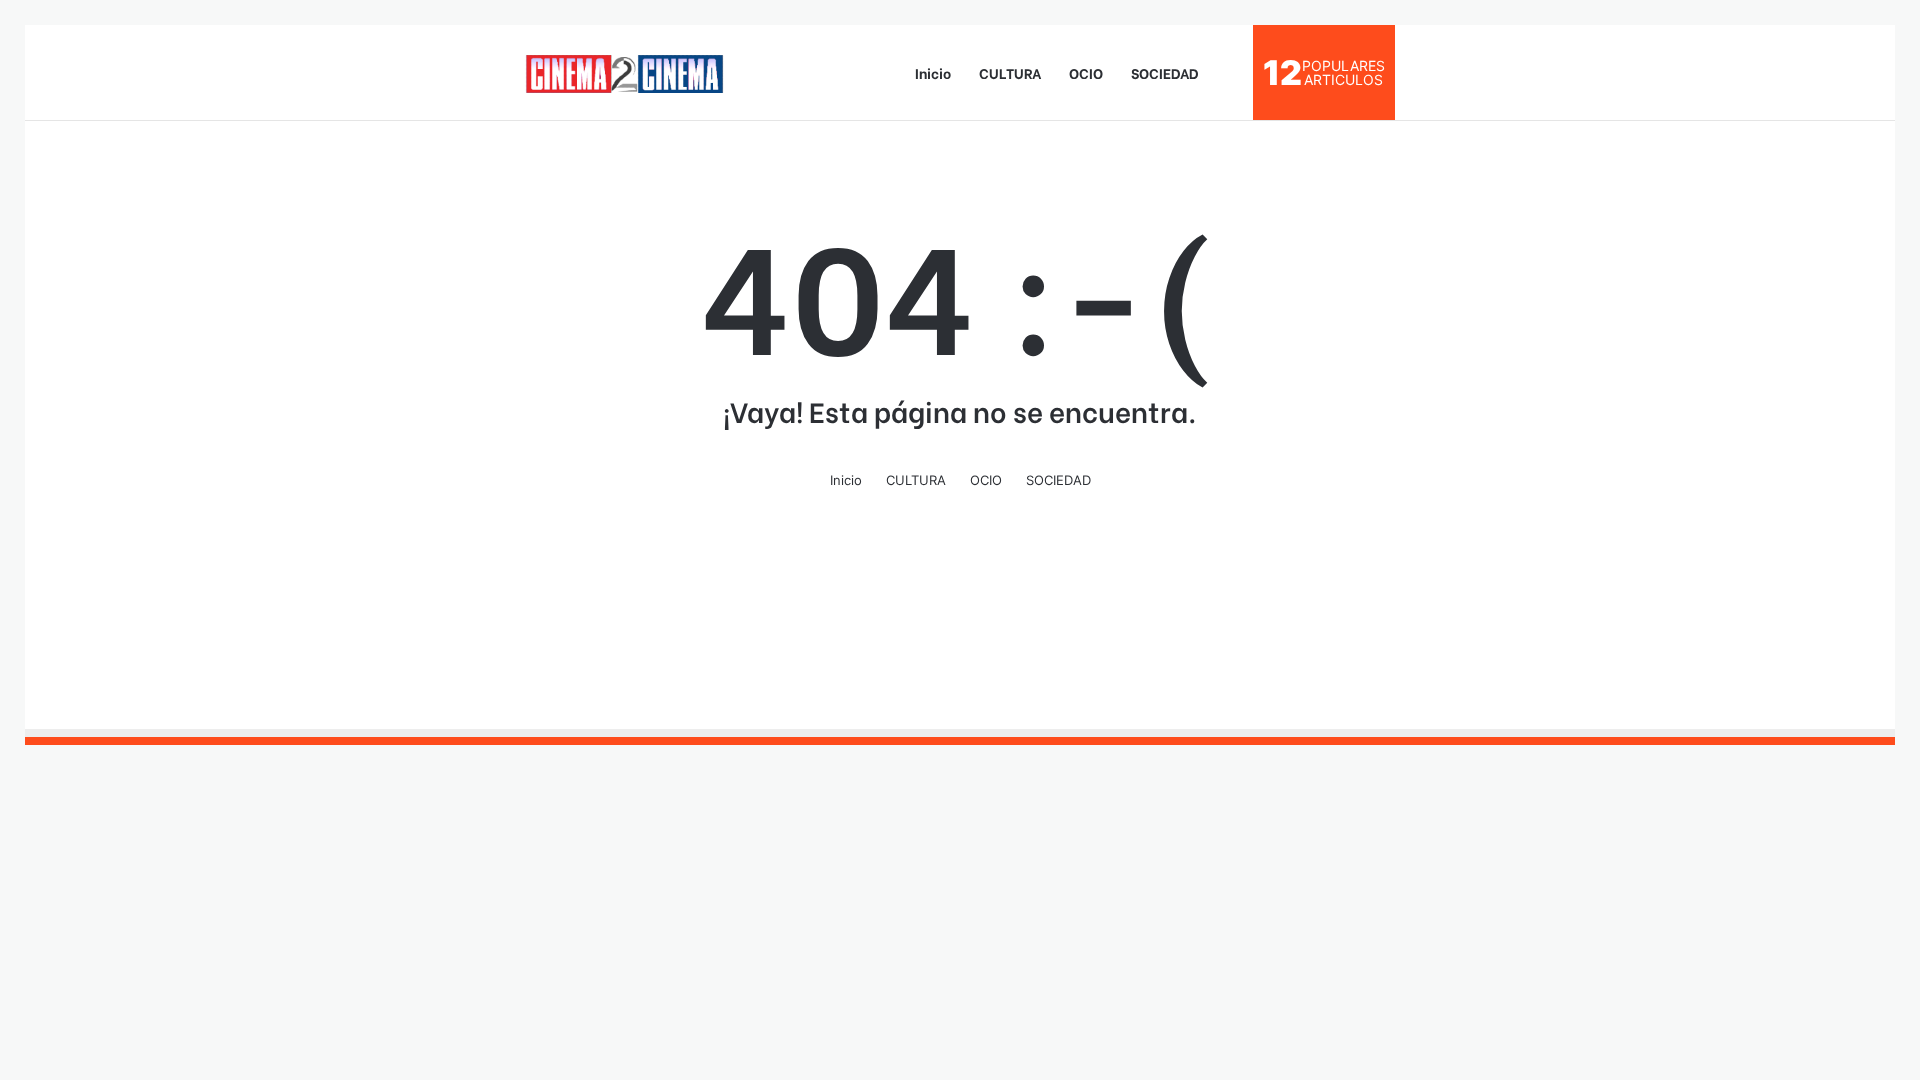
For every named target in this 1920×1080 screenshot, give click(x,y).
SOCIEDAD (1165, 72)
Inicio (933, 72)
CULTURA (1010, 72)
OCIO (1086, 72)
